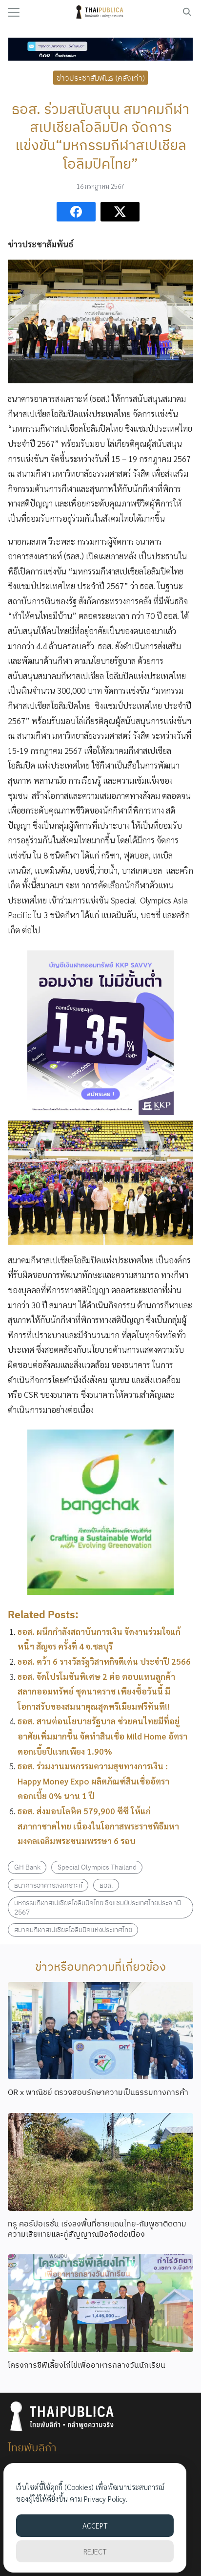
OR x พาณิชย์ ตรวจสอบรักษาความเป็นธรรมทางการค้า (98, 2092)
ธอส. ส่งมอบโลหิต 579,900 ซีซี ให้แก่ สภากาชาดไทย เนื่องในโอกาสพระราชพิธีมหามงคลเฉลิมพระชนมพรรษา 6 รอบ (98, 1826)
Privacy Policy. (106, 2499)
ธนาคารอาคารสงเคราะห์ (48, 1885)
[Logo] (101, 12)
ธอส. (106, 1885)
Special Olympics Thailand (97, 1867)
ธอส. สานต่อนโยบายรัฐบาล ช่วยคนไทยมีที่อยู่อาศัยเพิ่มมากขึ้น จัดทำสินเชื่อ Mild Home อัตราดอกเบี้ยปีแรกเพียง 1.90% (102, 1736)
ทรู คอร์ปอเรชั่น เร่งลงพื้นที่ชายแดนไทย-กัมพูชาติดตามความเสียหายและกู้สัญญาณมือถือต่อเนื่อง (97, 2229)
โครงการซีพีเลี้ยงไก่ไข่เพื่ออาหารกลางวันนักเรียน (87, 2365)
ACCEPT (95, 2525)
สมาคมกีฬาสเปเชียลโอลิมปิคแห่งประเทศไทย (73, 1929)
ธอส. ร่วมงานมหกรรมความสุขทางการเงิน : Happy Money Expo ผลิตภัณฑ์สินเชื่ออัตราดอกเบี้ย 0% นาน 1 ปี (93, 1781)
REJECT (95, 2551)
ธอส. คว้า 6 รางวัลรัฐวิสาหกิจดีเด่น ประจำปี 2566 (104, 1661)
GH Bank (27, 1867)
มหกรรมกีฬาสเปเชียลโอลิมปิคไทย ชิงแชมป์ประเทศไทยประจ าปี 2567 (98, 1907)
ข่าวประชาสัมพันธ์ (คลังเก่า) (101, 77)
